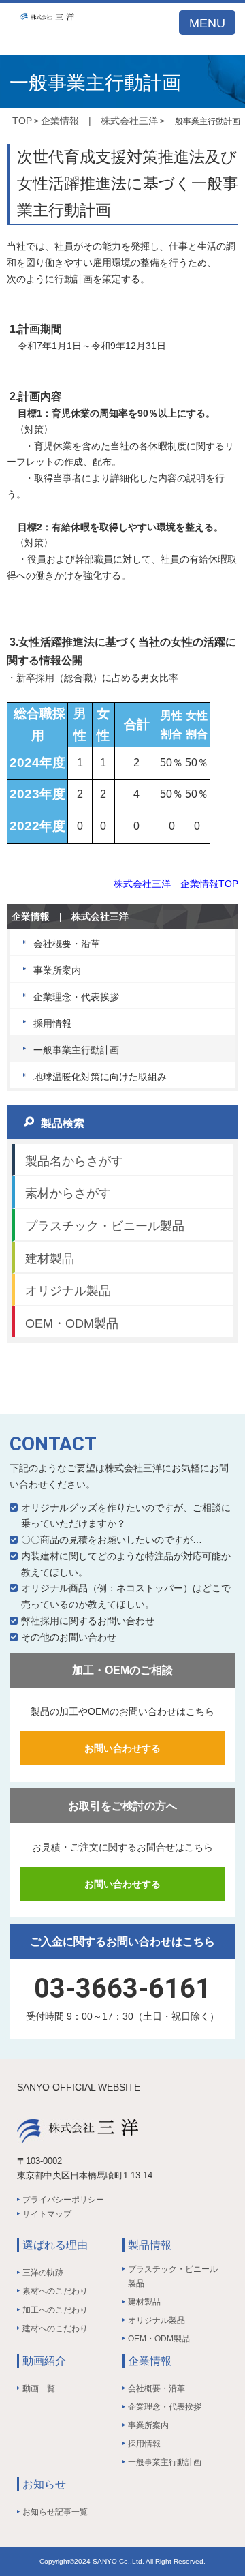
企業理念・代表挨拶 (76, 997)
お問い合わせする (122, 1748)
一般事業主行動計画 (76, 1050)
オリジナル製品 (68, 1291)
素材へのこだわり (55, 2291)
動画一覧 (39, 2388)
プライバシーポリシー (63, 2200)
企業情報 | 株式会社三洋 (99, 121)
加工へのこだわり (55, 2310)
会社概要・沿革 (67, 944)
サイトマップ (47, 2214)
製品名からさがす (74, 1161)
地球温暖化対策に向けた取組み (100, 1077)
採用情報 (52, 1023)
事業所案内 (57, 970)
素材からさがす (68, 1193)
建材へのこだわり (55, 2328)
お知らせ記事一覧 (55, 2512)
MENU (207, 23)
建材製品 (50, 1259)
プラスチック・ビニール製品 (105, 1226)
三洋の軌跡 (43, 2273)
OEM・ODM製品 (72, 1323)
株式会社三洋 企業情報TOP (176, 884)
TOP (22, 121)
